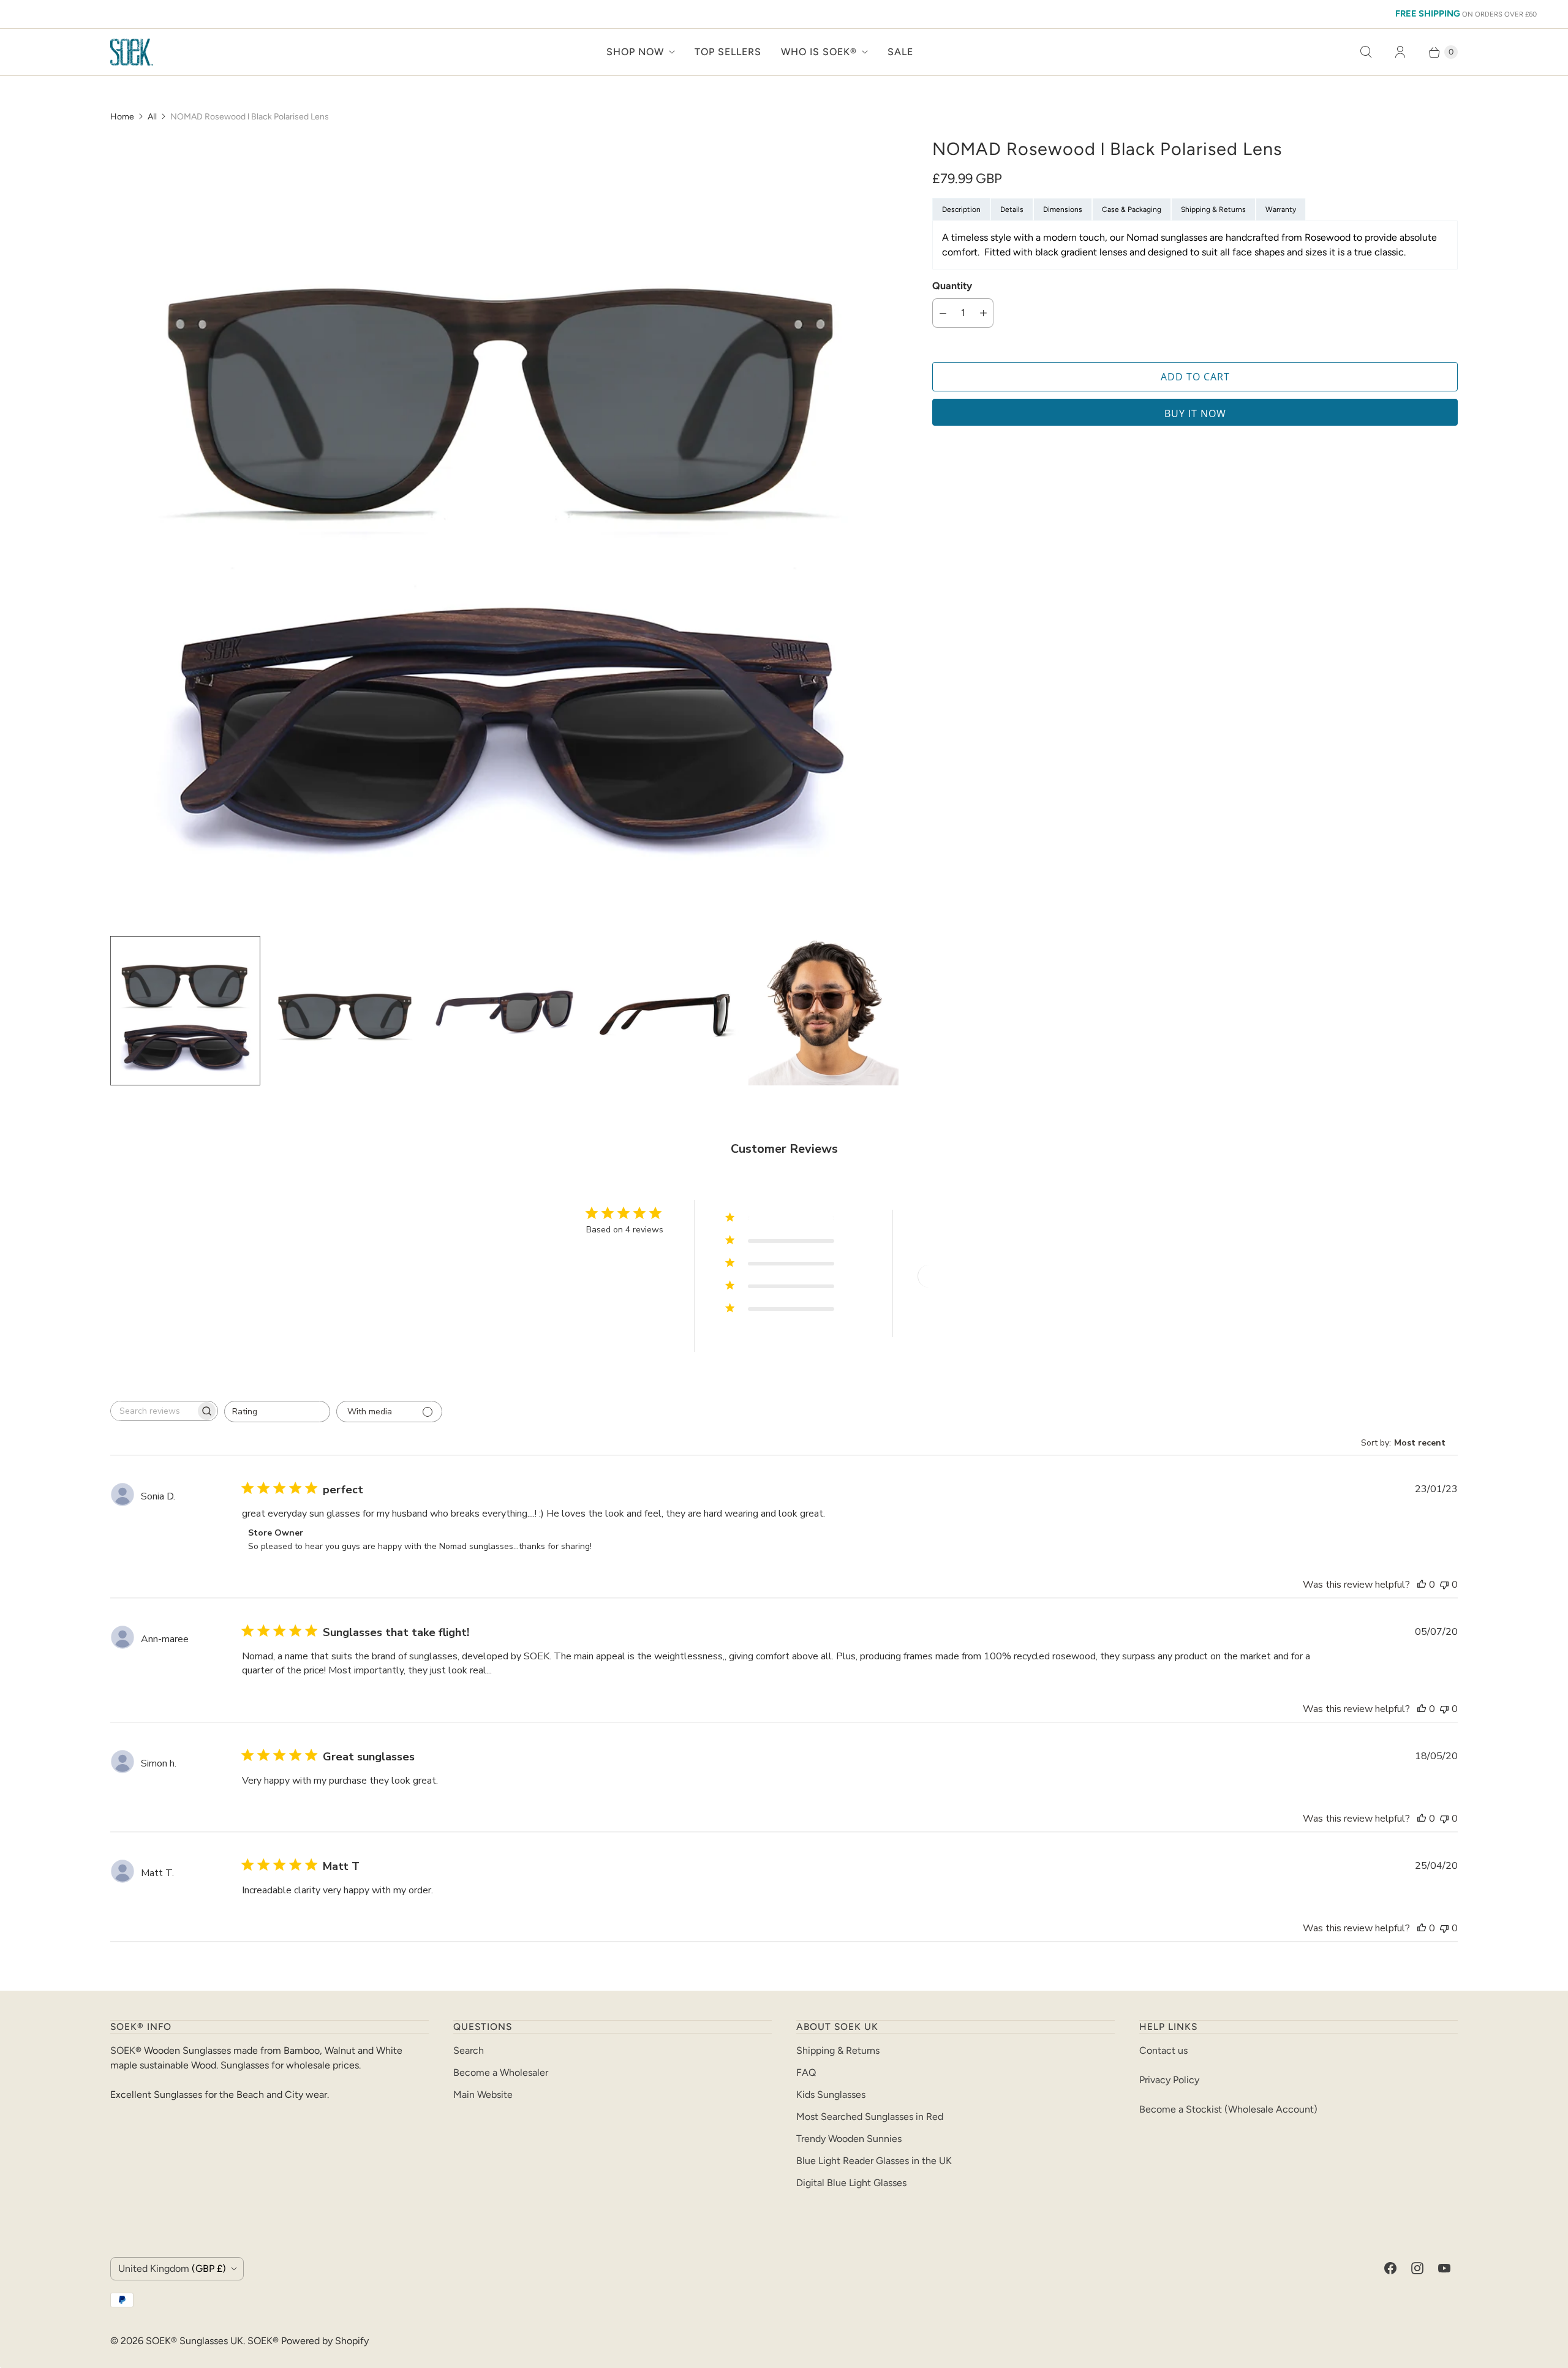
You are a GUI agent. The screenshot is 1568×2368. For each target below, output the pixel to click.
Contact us (1163, 2050)
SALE (900, 52)
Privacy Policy (1169, 2080)
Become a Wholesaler (501, 2072)
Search (469, 2050)
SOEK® (126, 2050)
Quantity (952, 286)
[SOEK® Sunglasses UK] (132, 52)
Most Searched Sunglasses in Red (870, 2117)
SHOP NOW (635, 52)
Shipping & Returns (838, 2050)
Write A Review (962, 1276)
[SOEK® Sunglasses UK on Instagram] (1417, 2268)
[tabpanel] (1195, 245)
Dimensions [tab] (1063, 209)
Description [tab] (961, 209)
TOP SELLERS (728, 52)
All (152, 117)
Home (122, 117)
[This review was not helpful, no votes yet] (1444, 1585)
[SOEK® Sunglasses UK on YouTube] (1444, 2268)
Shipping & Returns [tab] (1213, 209)
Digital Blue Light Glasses (851, 2183)
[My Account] (1400, 52)
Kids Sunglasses (831, 2095)
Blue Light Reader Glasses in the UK (874, 2161)
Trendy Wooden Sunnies (849, 2139)
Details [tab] (1012, 209)
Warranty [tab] (1281, 209)
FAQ (806, 2072)
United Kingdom (172, 2268)
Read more (518, 1671)
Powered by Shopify (325, 2341)
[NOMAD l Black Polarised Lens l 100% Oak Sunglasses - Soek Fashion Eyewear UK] (504, 532)
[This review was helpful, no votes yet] (1422, 1585)
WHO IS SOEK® (819, 52)
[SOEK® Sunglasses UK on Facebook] (1390, 2268)
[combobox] (277, 1412)
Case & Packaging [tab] (1132, 209)
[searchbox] (153, 1411)
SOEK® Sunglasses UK (194, 2341)
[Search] (1366, 52)
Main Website (483, 2095)
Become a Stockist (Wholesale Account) (1228, 2109)
